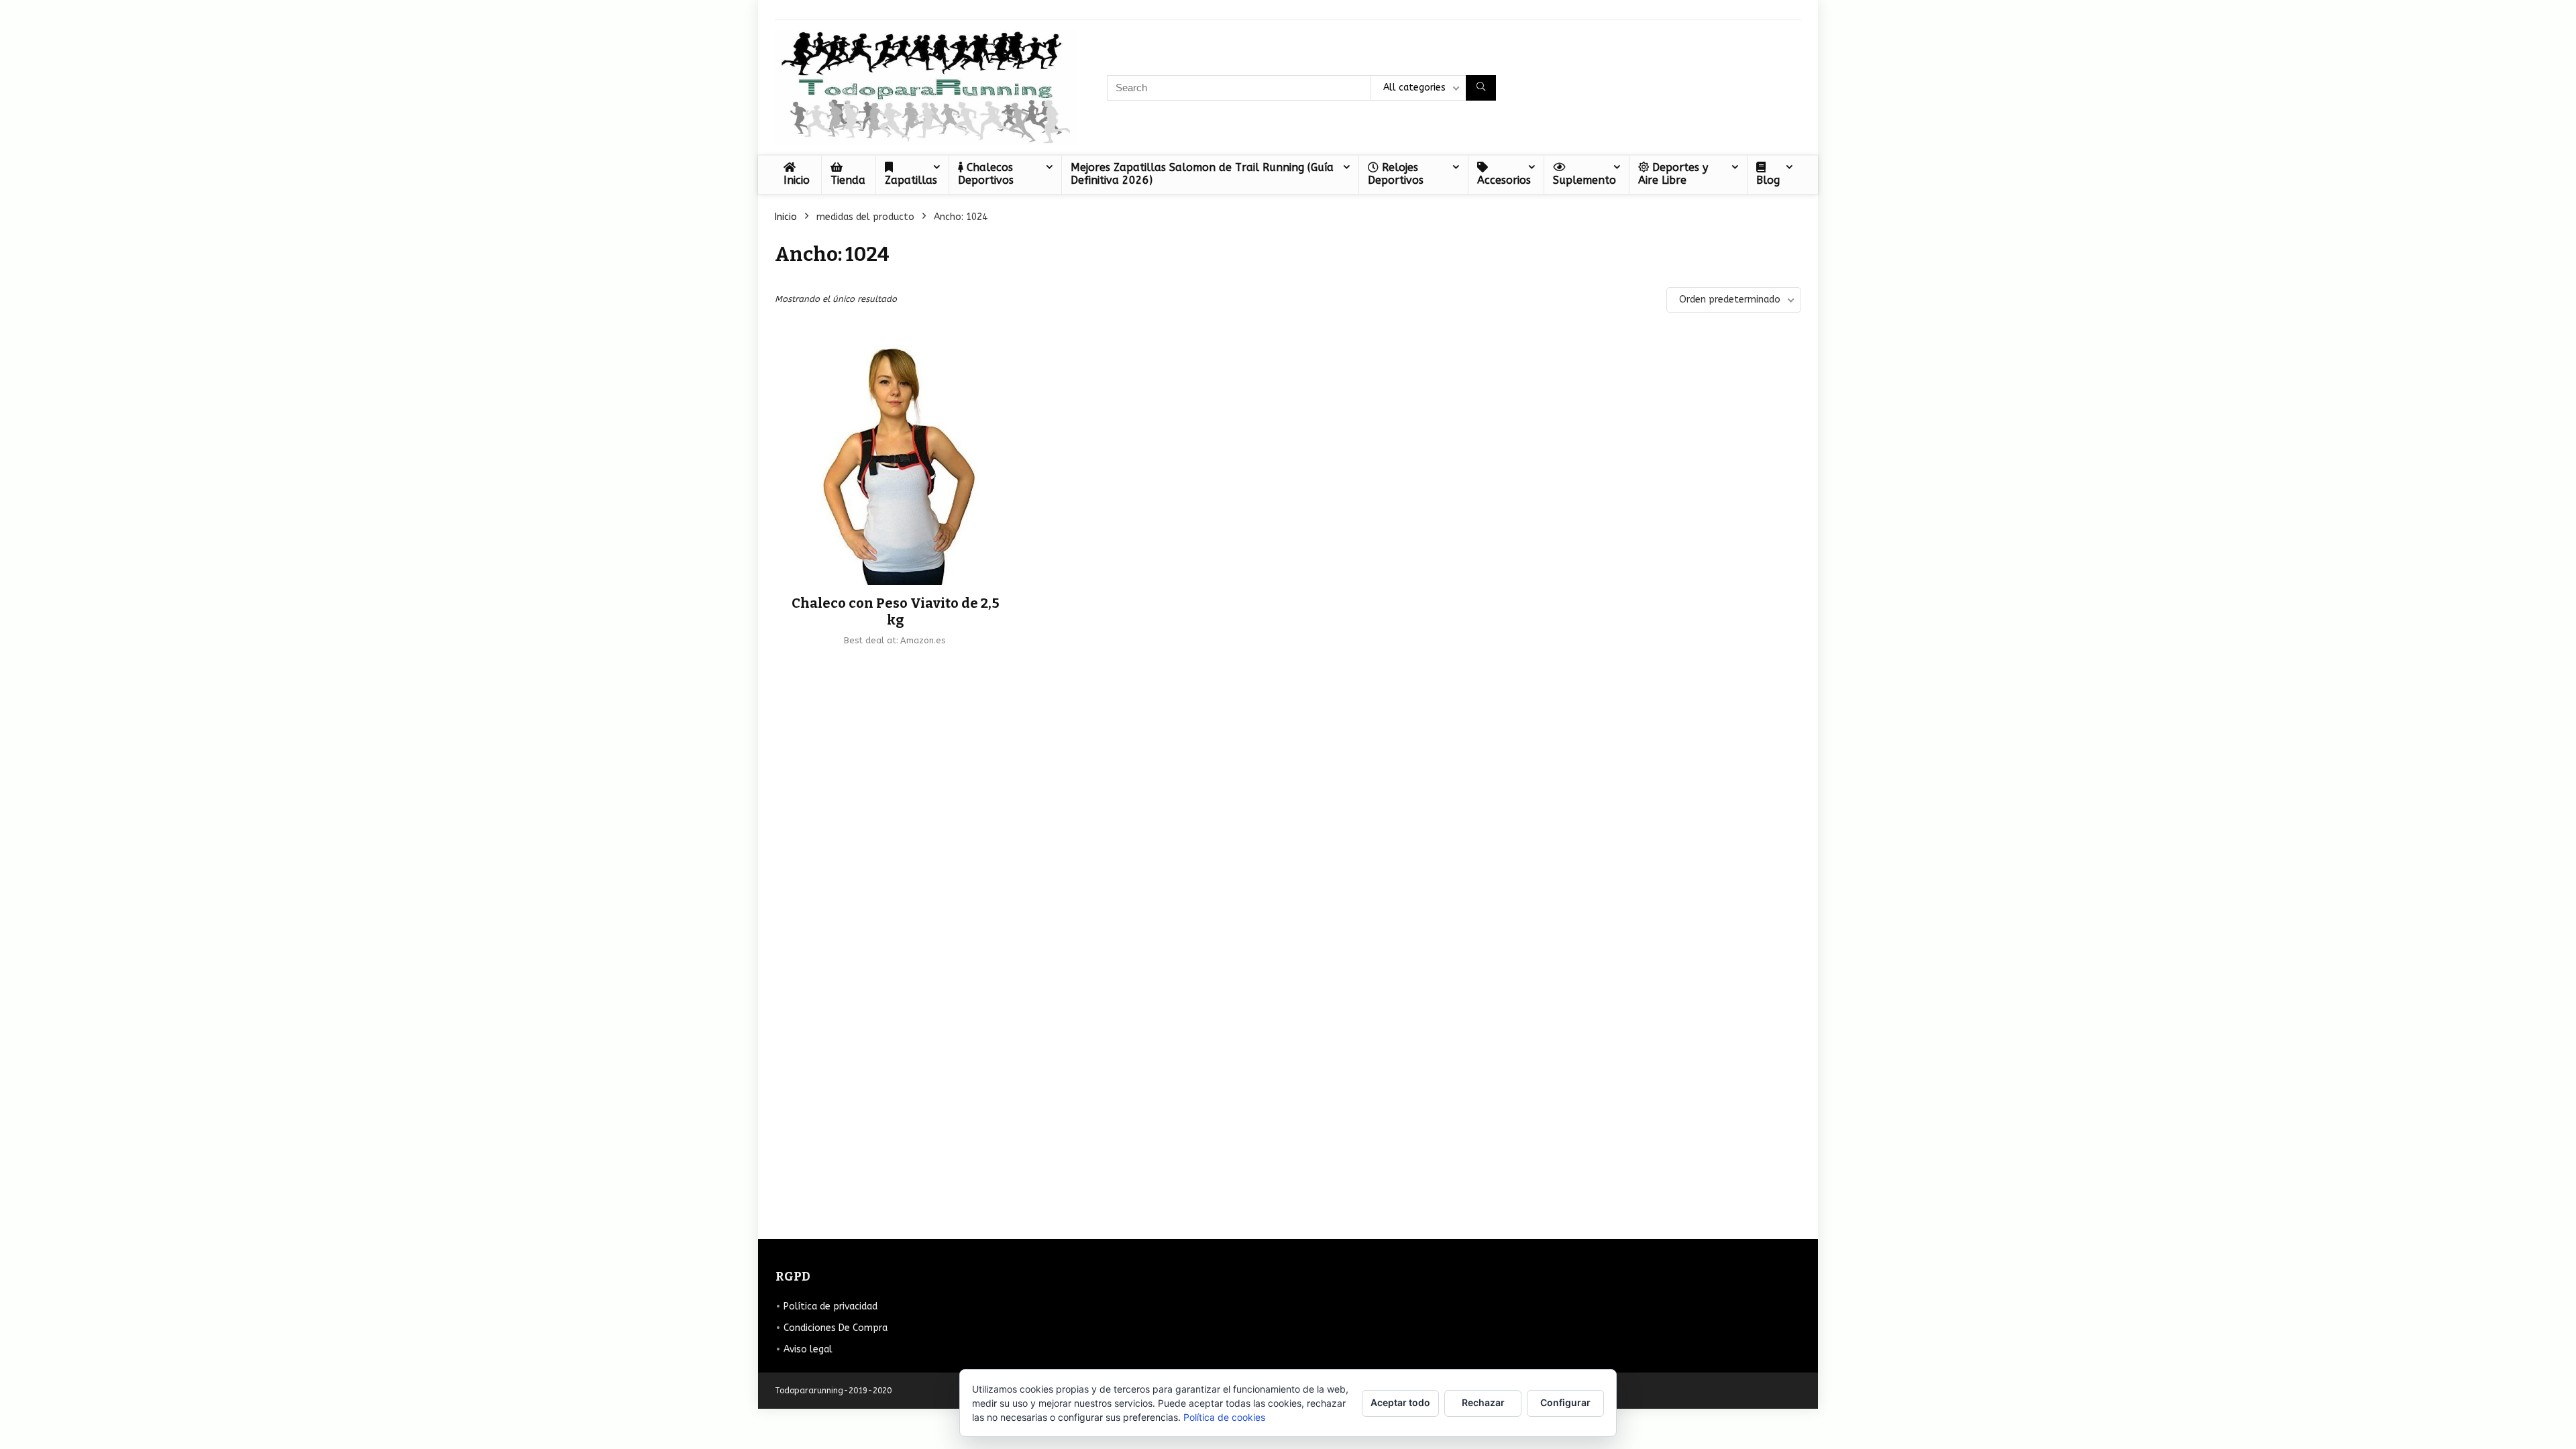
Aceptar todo (1400, 1402)
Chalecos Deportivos (986, 174)
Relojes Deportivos (1396, 174)
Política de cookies (1224, 1417)
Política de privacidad (830, 1306)
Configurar (1565, 1402)
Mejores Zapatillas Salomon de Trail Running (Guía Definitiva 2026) (1202, 174)
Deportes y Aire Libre (1673, 174)
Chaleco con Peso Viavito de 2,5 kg (896, 611)
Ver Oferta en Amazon (896, 662)
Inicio (797, 180)
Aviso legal (808, 1349)
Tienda (848, 180)
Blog (1768, 180)
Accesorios (1504, 180)
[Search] (1481, 88)
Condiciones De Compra (836, 1328)
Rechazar (1483, 1402)
